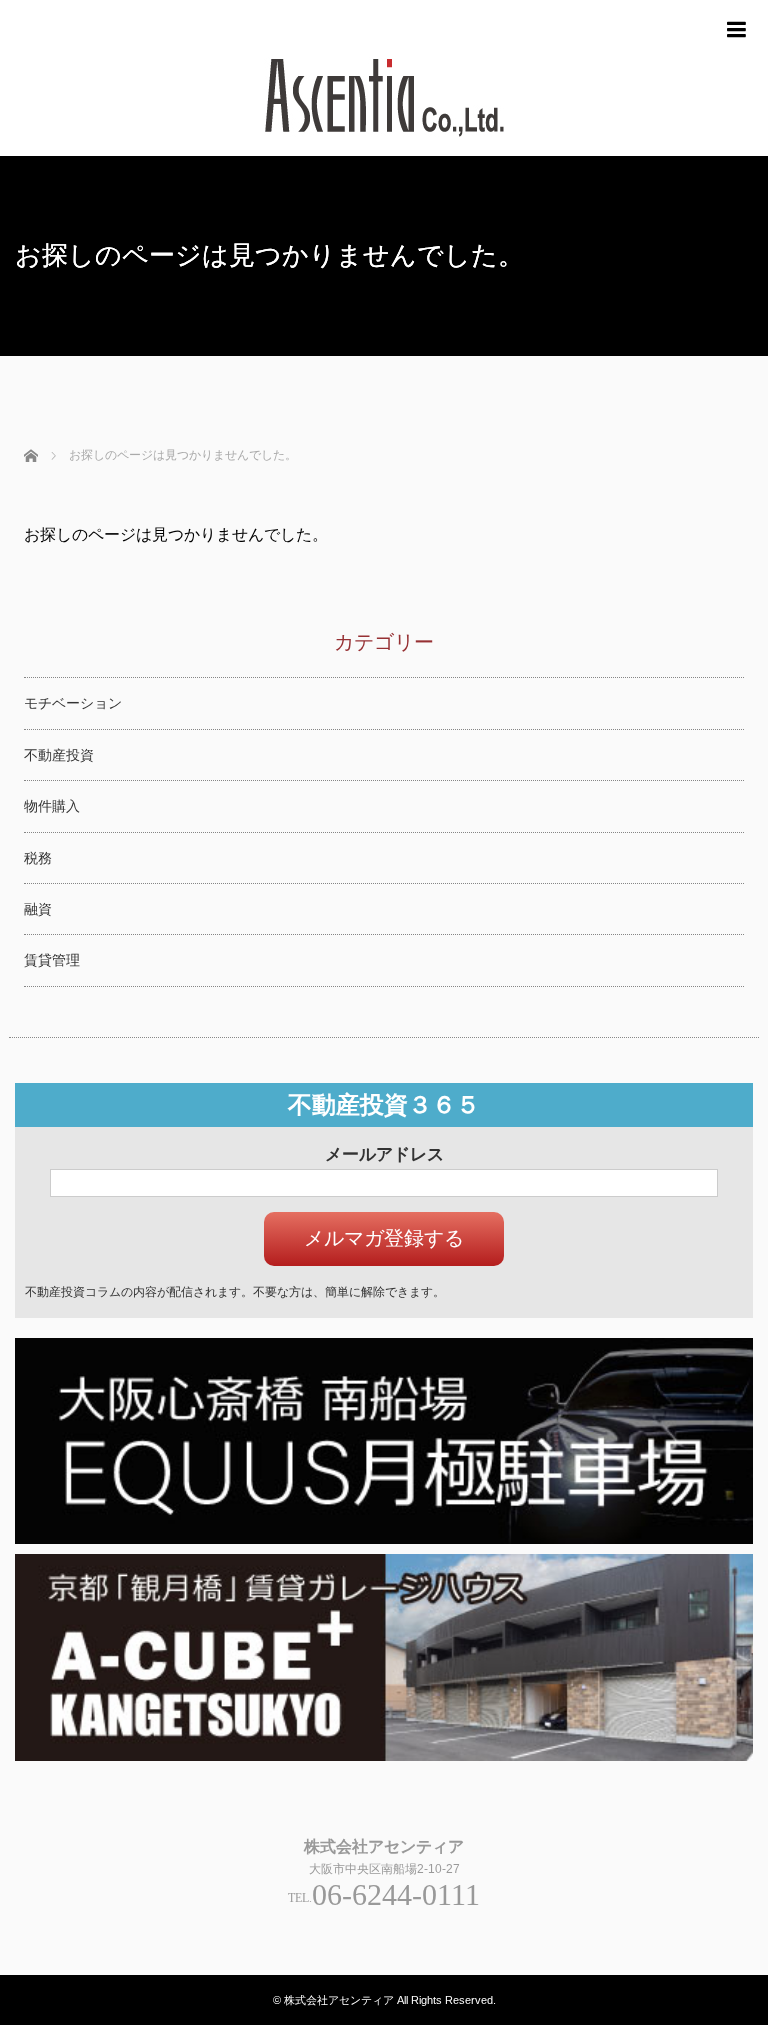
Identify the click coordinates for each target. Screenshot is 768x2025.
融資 (38, 909)
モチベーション (73, 703)
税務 (38, 858)
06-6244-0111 (396, 1894)
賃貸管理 (52, 960)
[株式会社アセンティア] (384, 147)
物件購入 (52, 806)
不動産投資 (59, 755)
